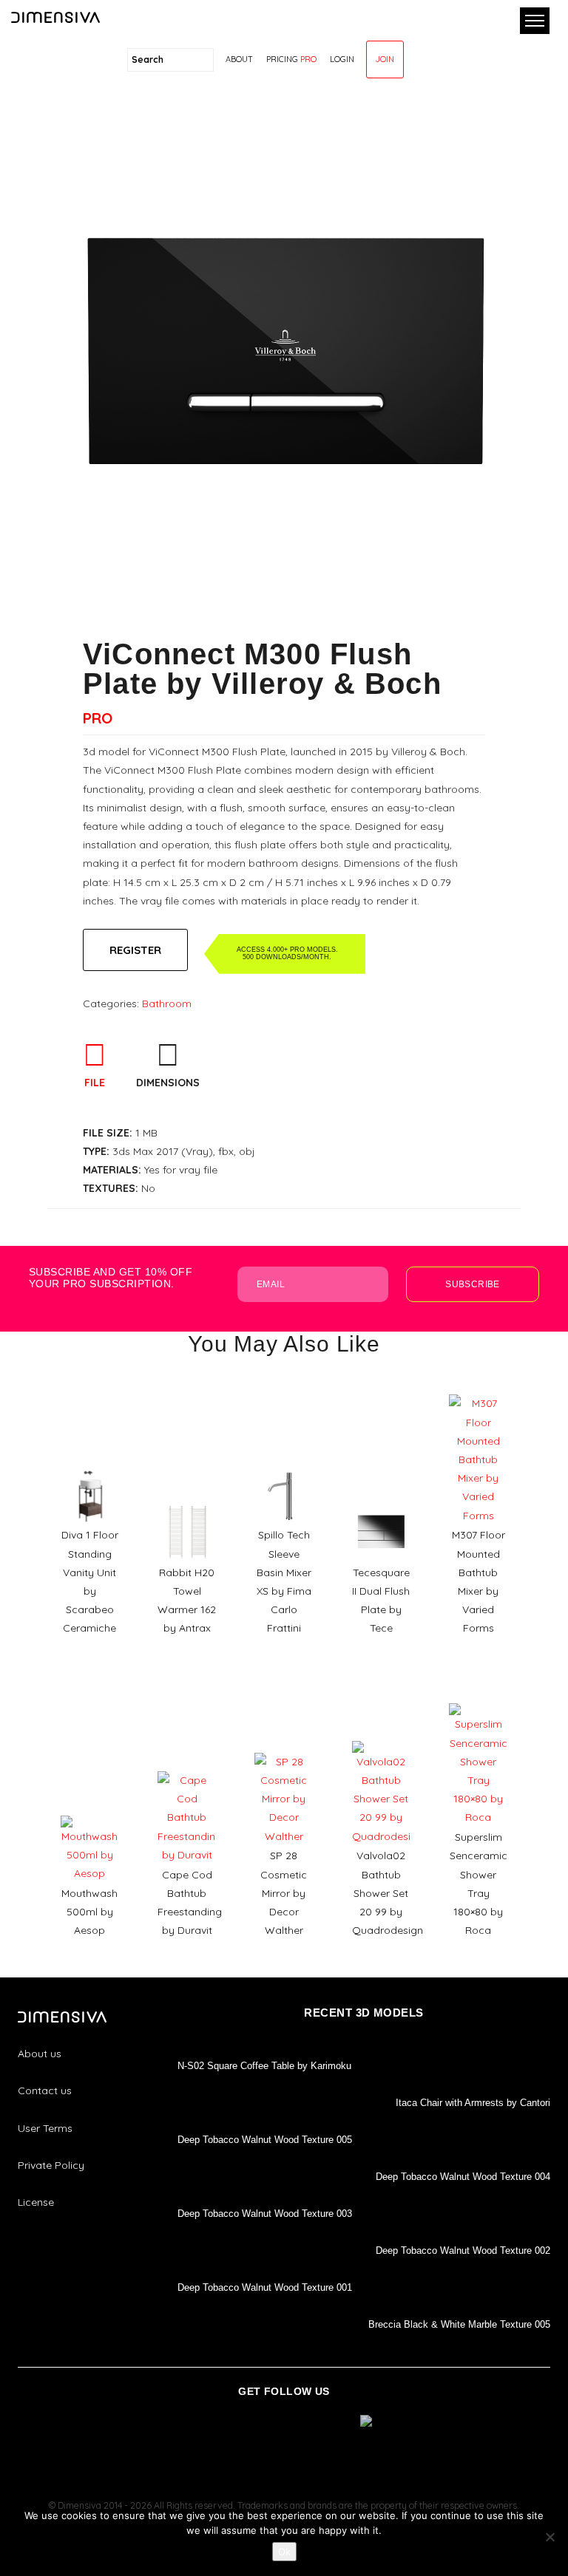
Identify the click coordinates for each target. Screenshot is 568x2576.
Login (342, 59)
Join (385, 59)
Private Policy (51, 2165)
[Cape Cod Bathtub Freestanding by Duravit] (187, 1766)
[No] (550, 2537)
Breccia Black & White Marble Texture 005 (459, 2324)
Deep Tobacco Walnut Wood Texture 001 (265, 2287)
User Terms (45, 2128)
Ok (284, 2552)
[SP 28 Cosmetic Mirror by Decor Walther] (284, 1748)
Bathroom (167, 1004)
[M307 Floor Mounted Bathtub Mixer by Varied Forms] (478, 1389)
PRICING (291, 59)
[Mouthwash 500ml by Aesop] (90, 1810)
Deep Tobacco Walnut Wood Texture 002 (463, 2250)
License (36, 2202)
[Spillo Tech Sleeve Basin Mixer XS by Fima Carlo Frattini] (284, 1462)
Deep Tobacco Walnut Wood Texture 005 (265, 2140)
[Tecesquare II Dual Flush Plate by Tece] (381, 1499)
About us (40, 2054)
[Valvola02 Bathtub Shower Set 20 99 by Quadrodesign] (381, 1736)
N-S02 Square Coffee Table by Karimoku (264, 2066)
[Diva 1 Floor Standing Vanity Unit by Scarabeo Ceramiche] (90, 1462)
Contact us (45, 2091)
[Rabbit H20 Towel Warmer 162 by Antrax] (187, 1499)
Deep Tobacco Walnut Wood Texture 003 (265, 2214)
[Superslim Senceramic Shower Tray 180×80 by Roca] (478, 1698)
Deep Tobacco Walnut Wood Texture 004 (463, 2177)
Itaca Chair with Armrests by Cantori (473, 2103)
